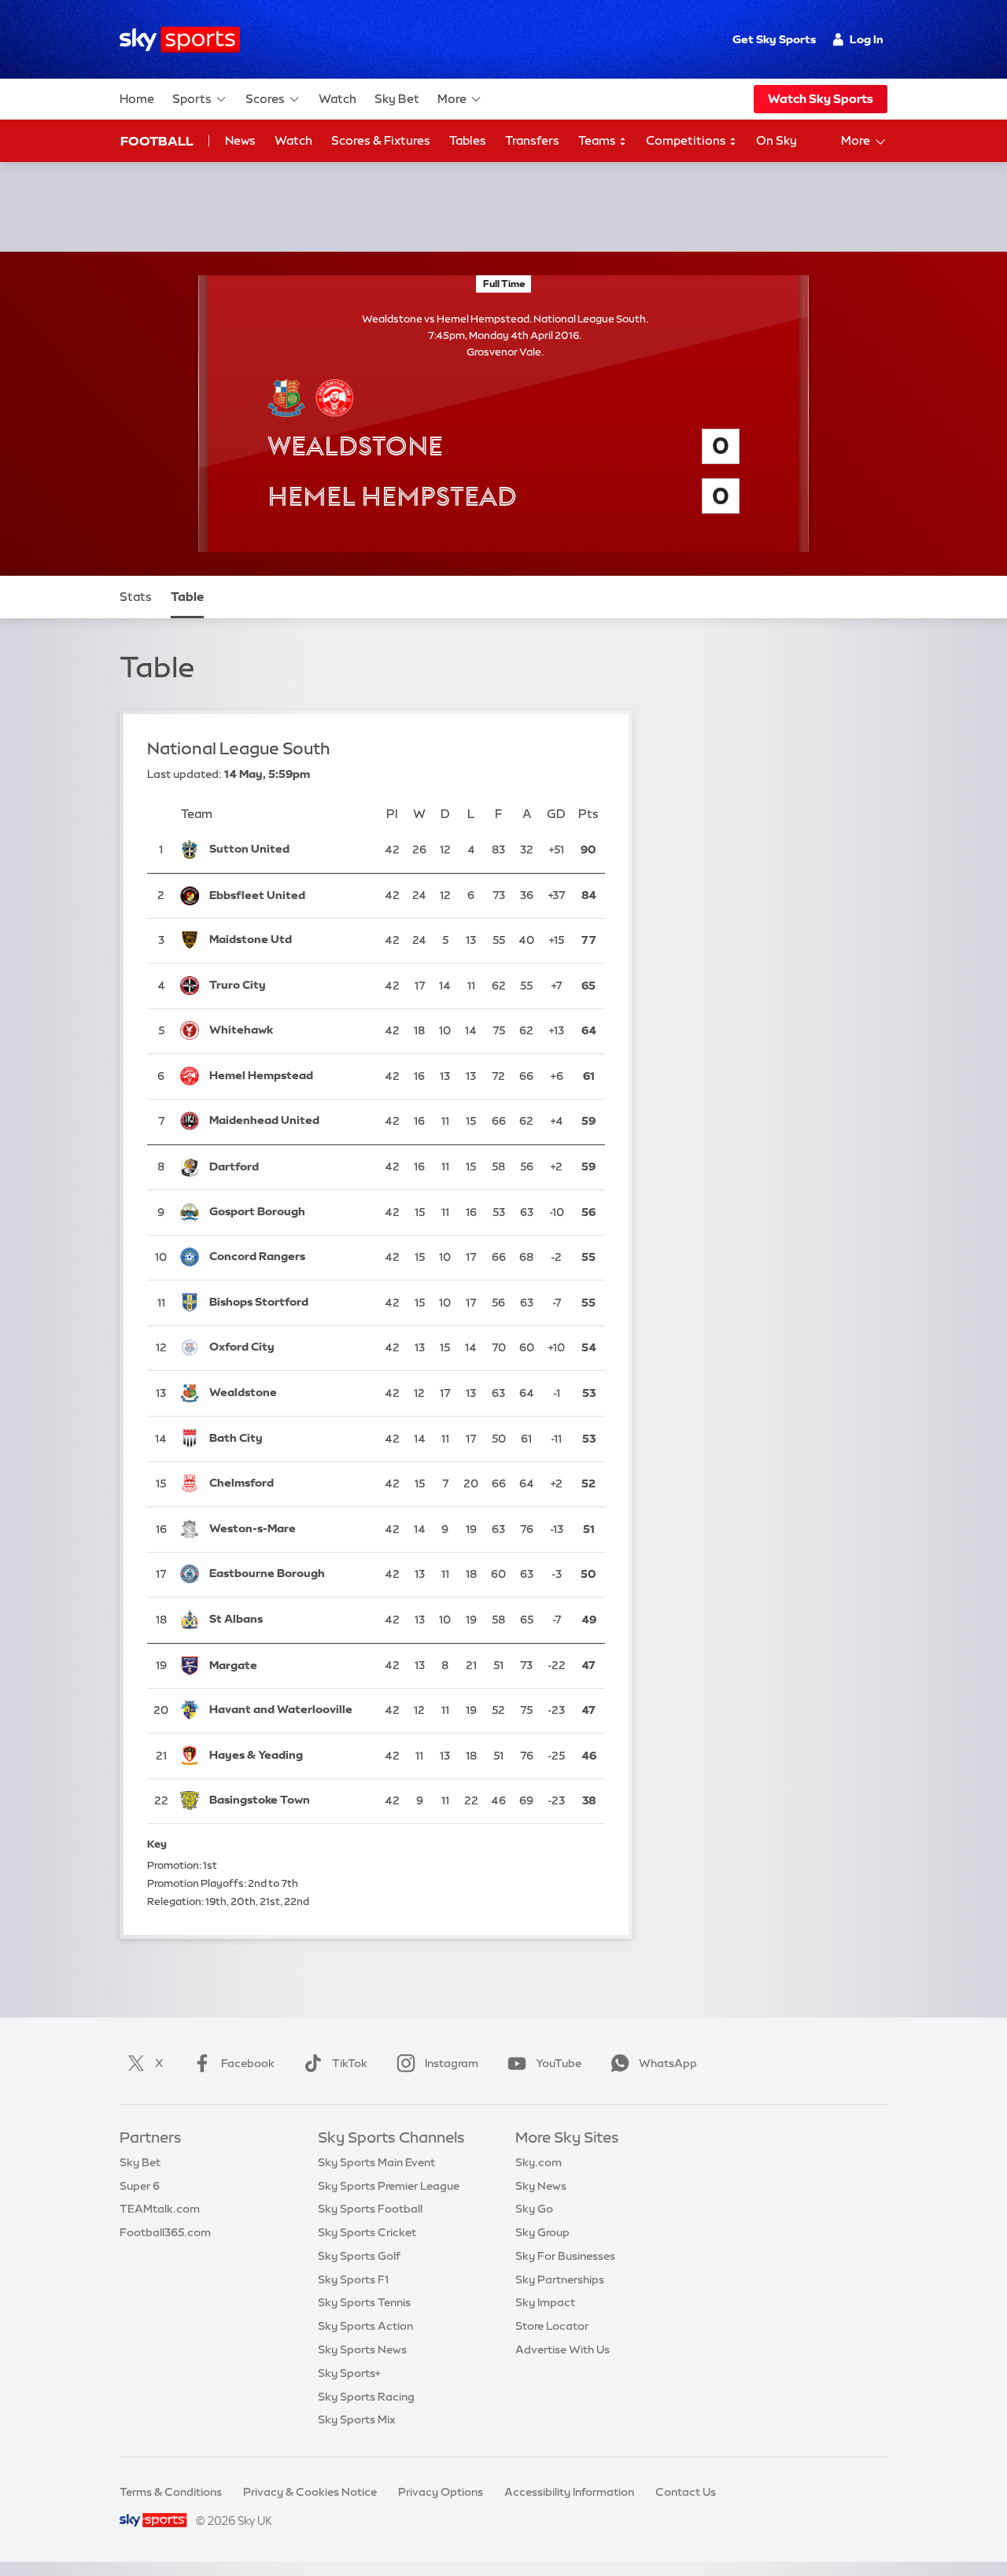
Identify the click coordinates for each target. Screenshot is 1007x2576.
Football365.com (165, 2232)
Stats (136, 597)
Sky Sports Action (365, 2326)
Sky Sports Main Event (376, 2162)
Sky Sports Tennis (364, 2302)
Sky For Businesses (565, 2256)
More (452, 99)
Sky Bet (397, 99)
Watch (338, 99)
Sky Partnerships (560, 2279)
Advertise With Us (563, 2349)
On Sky (776, 140)
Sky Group (542, 2232)
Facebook (248, 2063)
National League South (239, 748)
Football (157, 141)
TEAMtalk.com (160, 2209)
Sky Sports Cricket (367, 2232)
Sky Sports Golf (359, 2256)
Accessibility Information (569, 2492)
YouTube (559, 2063)
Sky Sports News (362, 2349)
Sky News (541, 2186)
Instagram (452, 2063)
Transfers (532, 140)
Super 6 (140, 2186)
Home (137, 99)
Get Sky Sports (774, 39)
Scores (265, 99)
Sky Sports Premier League (389, 2186)
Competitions (687, 140)
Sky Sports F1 (353, 2279)
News (240, 140)
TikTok (350, 2063)
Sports (192, 99)
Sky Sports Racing (366, 2397)
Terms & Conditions (171, 2492)
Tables (468, 140)
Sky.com (539, 2162)
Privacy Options (441, 2492)
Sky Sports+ (349, 2373)
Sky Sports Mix (357, 2419)
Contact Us (686, 2492)
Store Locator (552, 2326)
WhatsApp (668, 2063)
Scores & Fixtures (381, 140)
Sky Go (534, 2209)
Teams (598, 140)
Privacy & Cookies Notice (310, 2492)
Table (187, 597)
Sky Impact (545, 2302)
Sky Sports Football (370, 2209)
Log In (867, 39)
